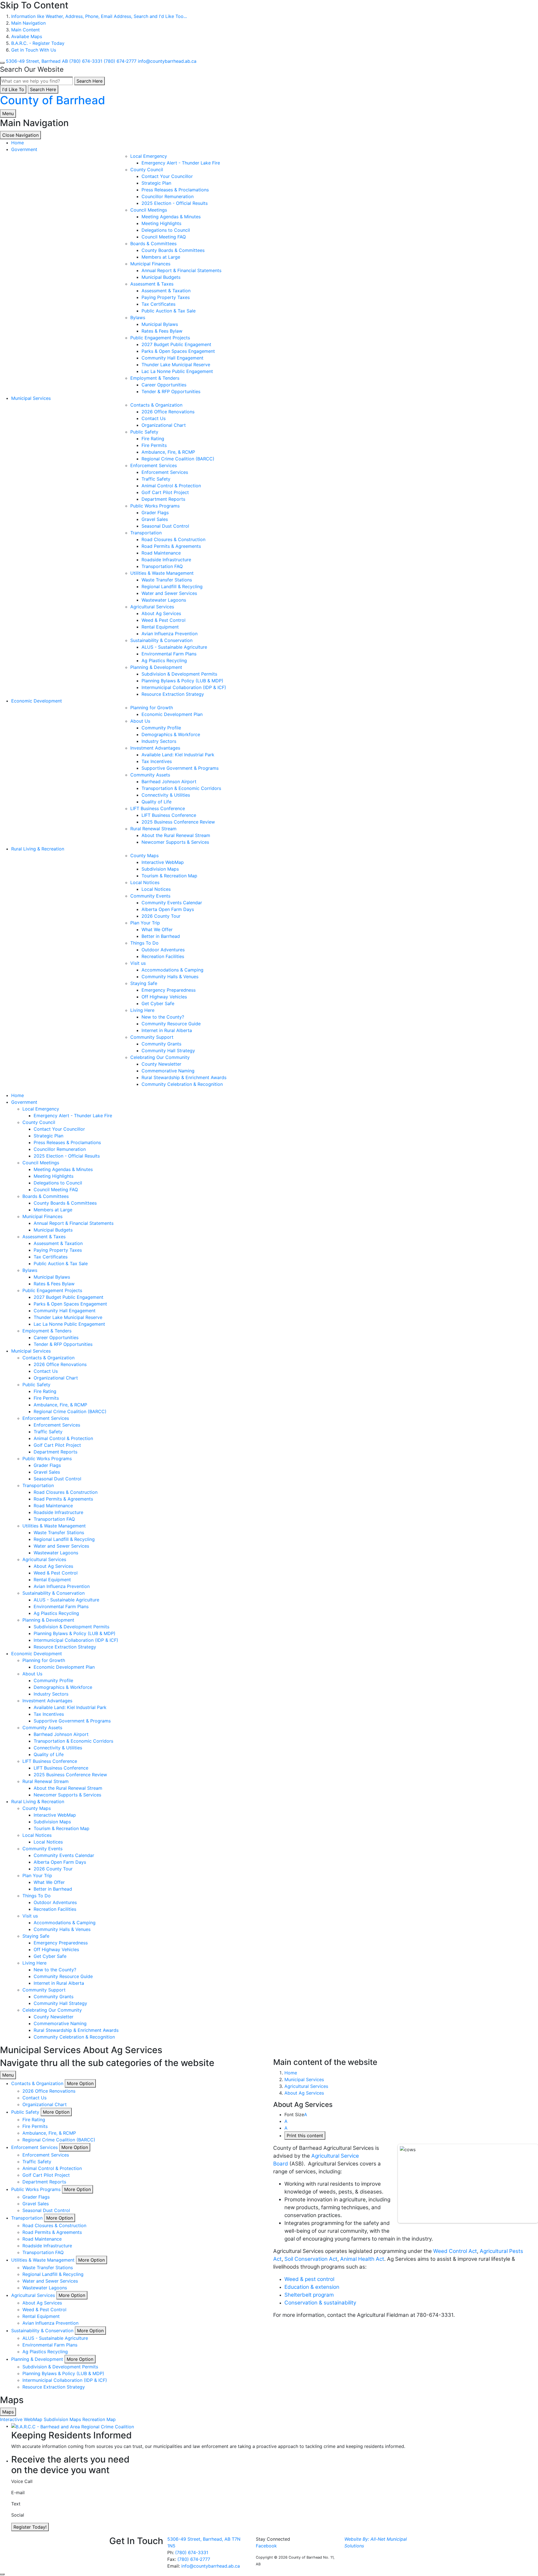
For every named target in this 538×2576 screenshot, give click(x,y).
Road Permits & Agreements (171, 546)
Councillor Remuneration (168, 196)
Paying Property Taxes (166, 297)
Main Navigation (28, 23)
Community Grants (161, 1044)
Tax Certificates (158, 304)
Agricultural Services (152, 607)
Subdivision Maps (160, 869)
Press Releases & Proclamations (175, 190)
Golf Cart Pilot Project (165, 492)
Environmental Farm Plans (169, 654)
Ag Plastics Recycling (164, 660)
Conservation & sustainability (320, 2303)
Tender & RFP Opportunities (171, 391)
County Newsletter (161, 1064)
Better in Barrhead (161, 936)
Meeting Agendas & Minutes (171, 217)
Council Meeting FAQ (164, 237)
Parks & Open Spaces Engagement (178, 351)
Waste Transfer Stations (167, 580)
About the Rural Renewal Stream (176, 835)
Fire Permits (154, 445)
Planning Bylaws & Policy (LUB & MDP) (182, 681)
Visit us (138, 963)
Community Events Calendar (172, 903)
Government (24, 149)
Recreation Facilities (163, 956)
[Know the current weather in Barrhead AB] (2, 63)
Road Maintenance (161, 553)
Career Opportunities (164, 385)
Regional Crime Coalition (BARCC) (178, 459)
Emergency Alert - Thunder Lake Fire (181, 163)
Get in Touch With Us (34, 50)
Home (291, 2073)
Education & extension (312, 2287)
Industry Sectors (159, 741)
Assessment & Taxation (166, 291)
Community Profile (161, 728)
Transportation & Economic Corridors (181, 788)
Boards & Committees (153, 244)
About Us (140, 721)
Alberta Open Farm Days (168, 909)
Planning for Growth (152, 708)
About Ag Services (161, 613)
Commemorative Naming (168, 1071)
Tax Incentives (157, 761)
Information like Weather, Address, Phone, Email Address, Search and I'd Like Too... (99, 16)
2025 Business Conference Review (178, 822)
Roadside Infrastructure (166, 560)
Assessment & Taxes (152, 284)
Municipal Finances (150, 264)
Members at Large (161, 257)
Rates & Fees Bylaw (162, 331)
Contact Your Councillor (167, 176)
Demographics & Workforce (171, 734)
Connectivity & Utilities (166, 795)
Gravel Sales (155, 519)
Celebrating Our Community (160, 1057)
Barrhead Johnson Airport (169, 782)
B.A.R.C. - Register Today (38, 43)
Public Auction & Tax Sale (169, 311)
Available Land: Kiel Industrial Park (178, 755)
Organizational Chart (164, 425)
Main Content (25, 30)
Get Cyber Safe (158, 1003)
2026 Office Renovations (168, 412)
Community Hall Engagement (172, 358)
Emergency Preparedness (169, 990)
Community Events (150, 896)
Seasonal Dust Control (165, 526)
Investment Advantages (155, 748)
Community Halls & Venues (170, 977)
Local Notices (145, 882)
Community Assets (150, 775)
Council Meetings (149, 210)
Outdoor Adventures (163, 950)
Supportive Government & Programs (180, 768)
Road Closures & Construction (173, 539)
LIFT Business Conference (158, 808)
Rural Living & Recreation (38, 849)
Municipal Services (31, 398)
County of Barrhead (53, 100)
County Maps (144, 855)
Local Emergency (149, 156)
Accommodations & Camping (172, 970)
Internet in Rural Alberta (167, 1030)
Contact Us (154, 418)
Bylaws (138, 317)
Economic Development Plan (172, 714)
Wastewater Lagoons (164, 600)
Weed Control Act (455, 2251)
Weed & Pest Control (164, 620)
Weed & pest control (309, 2279)
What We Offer (157, 929)
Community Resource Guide (171, 1024)
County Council (147, 170)
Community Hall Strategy (168, 1051)
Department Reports (163, 499)
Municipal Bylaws (160, 324)
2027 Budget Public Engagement (176, 344)
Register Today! (30, 2527)
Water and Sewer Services (169, 593)
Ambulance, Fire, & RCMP (168, 452)
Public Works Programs (155, 506)
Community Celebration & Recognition (182, 1084)
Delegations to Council (166, 230)
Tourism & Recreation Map (169, 876)
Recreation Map (99, 2419)
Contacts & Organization (156, 405)
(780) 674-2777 (194, 2559)
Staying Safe (144, 983)
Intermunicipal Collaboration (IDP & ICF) (184, 687)
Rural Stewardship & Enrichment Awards (184, 1077)
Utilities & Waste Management (162, 573)
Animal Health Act (362, 2259)
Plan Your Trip (145, 923)
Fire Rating (153, 439)
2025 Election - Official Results (175, 203)
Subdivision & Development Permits (179, 674)
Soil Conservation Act (311, 2259)
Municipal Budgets (161, 277)
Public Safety (144, 432)
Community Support (152, 1037)
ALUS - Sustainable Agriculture (174, 647)
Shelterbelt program (309, 2295)
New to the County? (163, 1017)
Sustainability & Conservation (161, 640)
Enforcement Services (154, 465)
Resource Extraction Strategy (173, 694)
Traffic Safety (156, 479)
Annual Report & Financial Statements (181, 270)
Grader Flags (155, 513)
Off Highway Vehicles (164, 997)
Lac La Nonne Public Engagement (177, 371)
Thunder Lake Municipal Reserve (176, 365)
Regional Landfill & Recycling (172, 586)
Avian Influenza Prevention (170, 634)
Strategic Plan (156, 183)
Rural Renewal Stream (153, 829)
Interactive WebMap (163, 862)
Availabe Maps (27, 36)
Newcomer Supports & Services (175, 842)
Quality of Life (156, 802)
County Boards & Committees (173, 250)
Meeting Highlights (161, 223)
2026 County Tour (161, 916)
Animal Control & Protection (171, 486)
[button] (80, 2083)
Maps (8, 2412)
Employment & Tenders (155, 378)
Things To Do (144, 943)
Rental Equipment (160, 627)
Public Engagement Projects (160, 338)
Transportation (146, 533)
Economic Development (37, 701)
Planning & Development (156, 667)
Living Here (142, 1010)
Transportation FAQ (162, 566)
